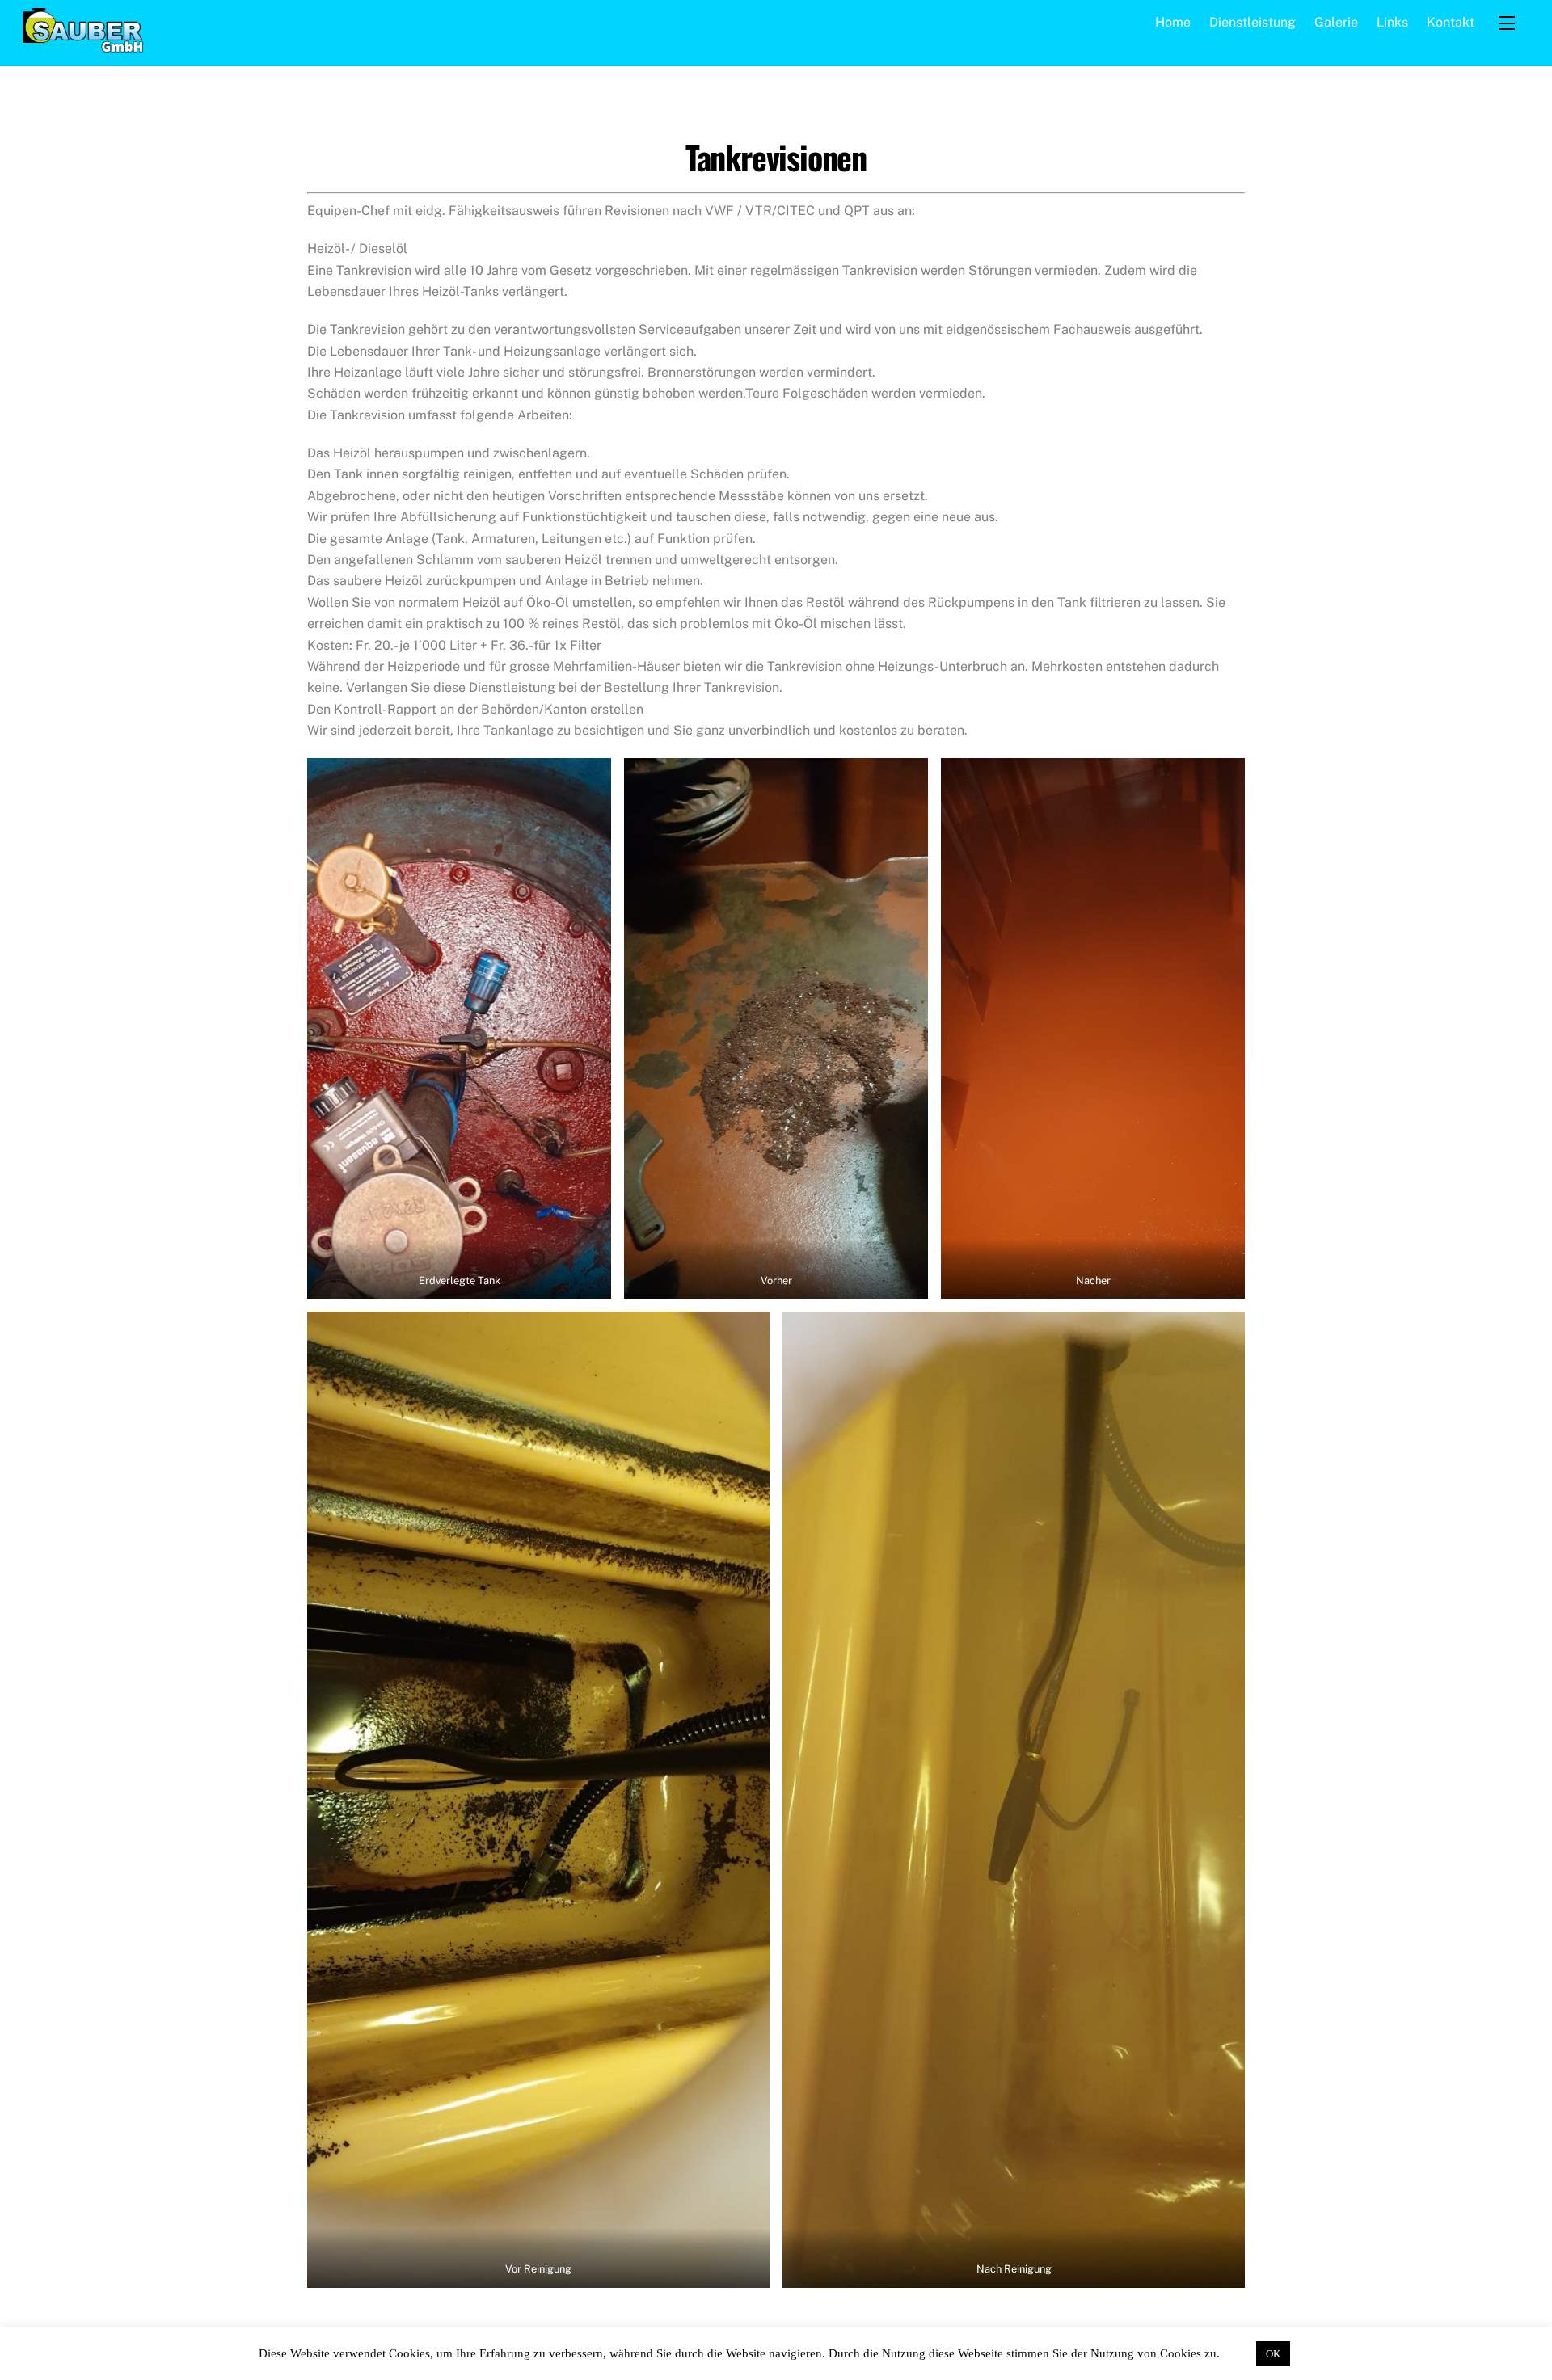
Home (1173, 22)
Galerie (1336, 22)
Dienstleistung (1253, 22)
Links (1392, 22)
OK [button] (1273, 2354)
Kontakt (1451, 22)
